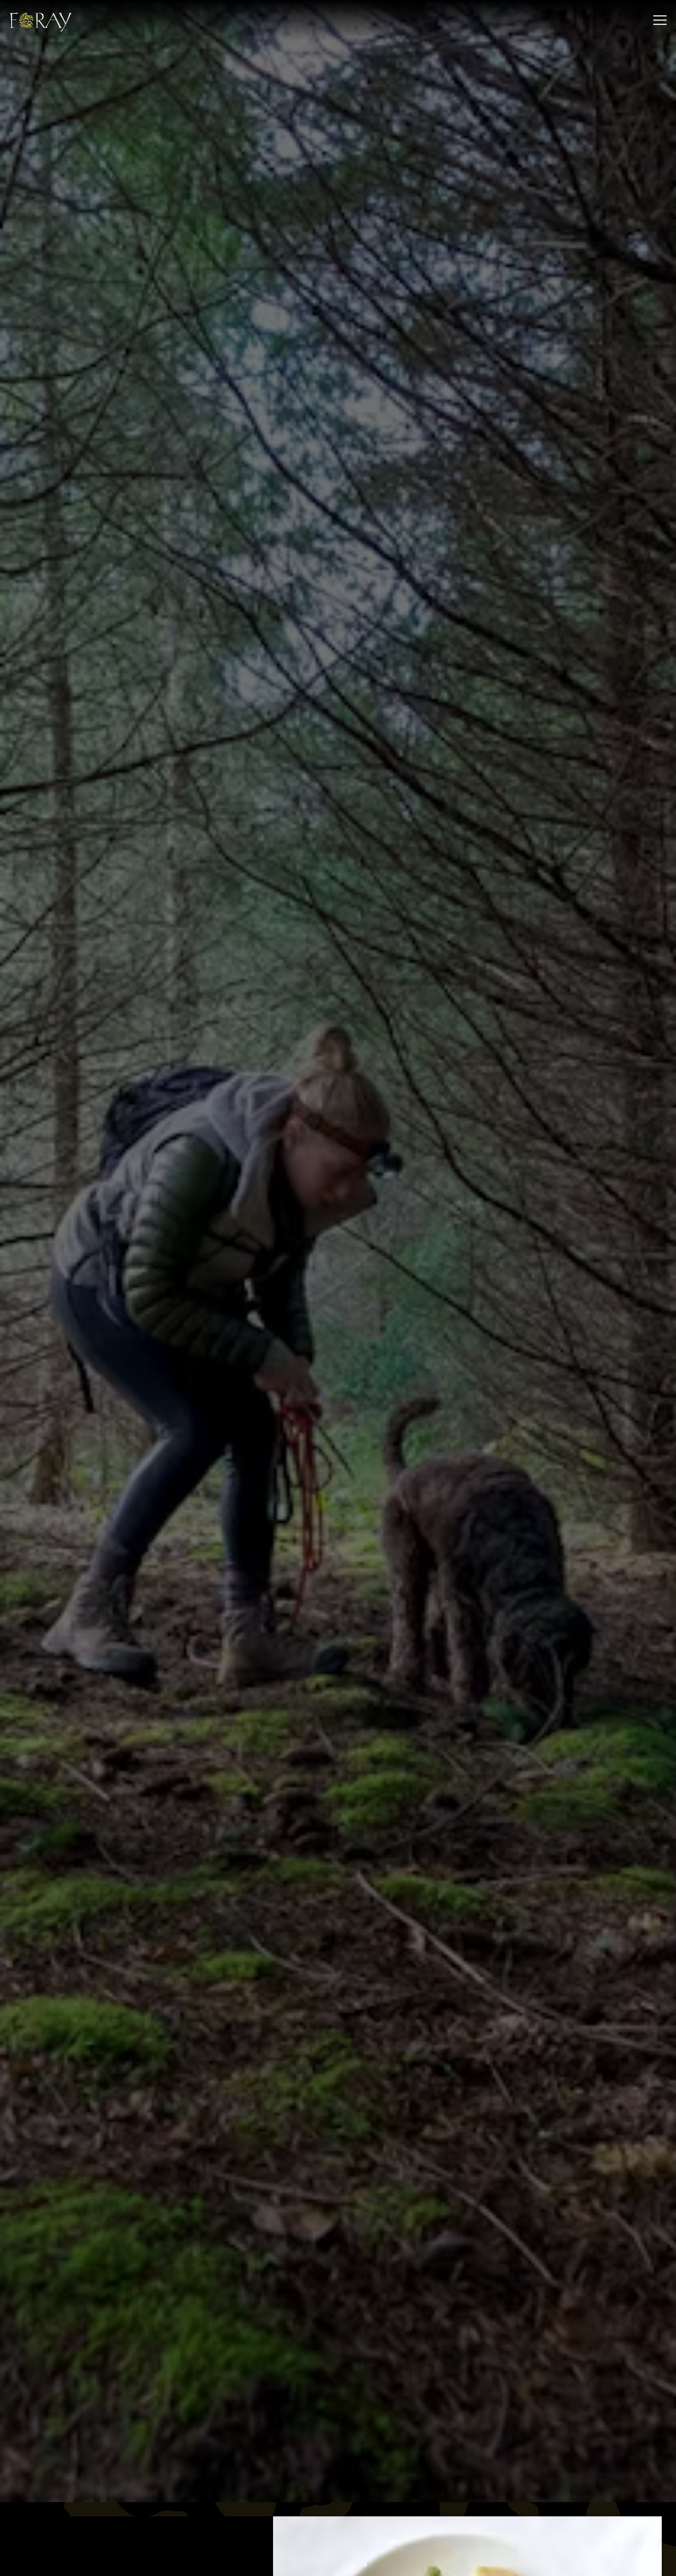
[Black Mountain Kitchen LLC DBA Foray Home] (46, 20)
